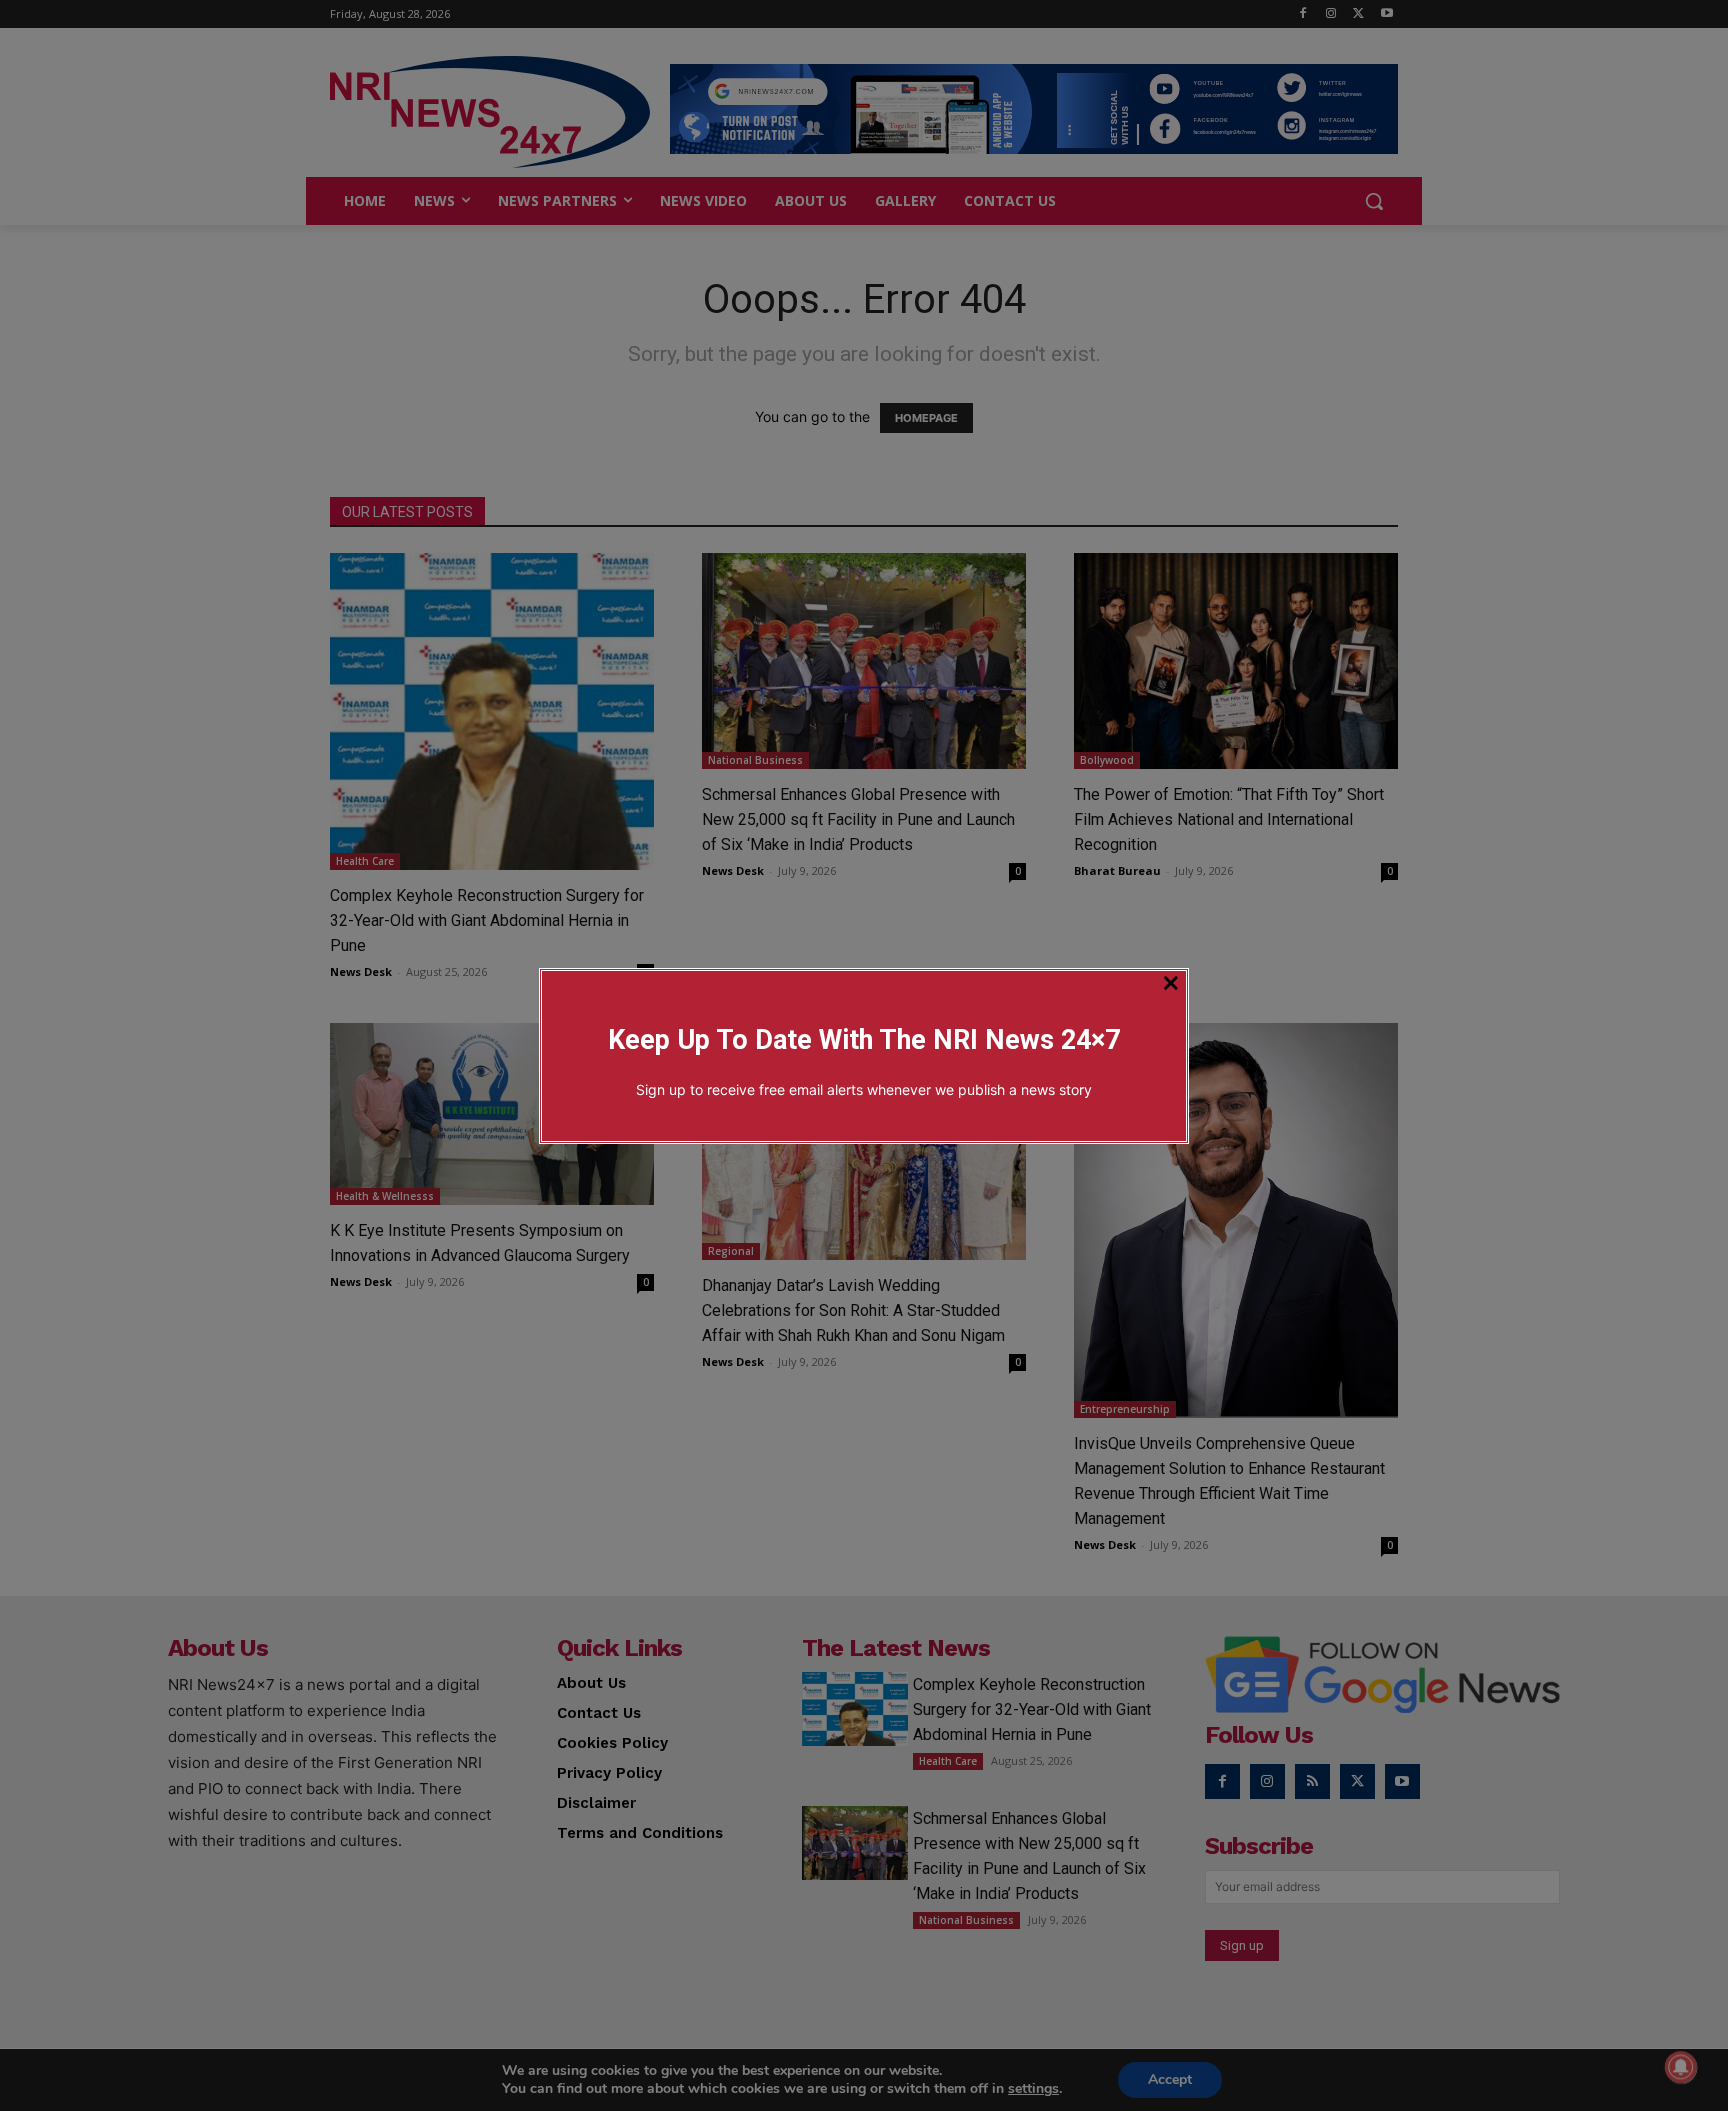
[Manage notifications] (1681, 2067)
